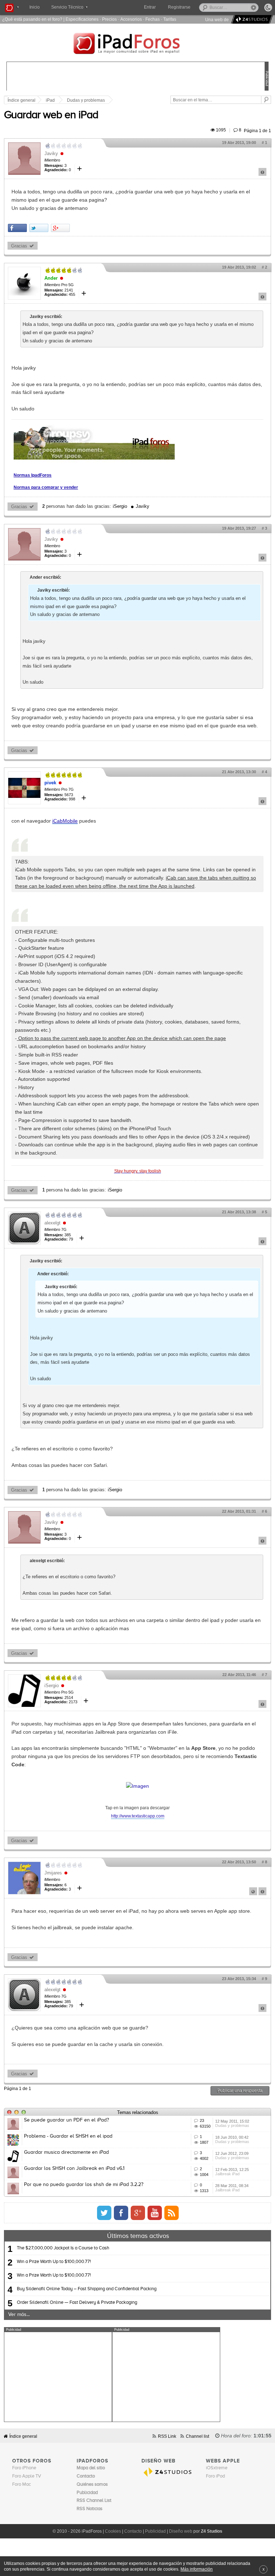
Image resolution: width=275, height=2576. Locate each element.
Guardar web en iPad (51, 115)
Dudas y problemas (86, 100)
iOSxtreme (217, 2468)
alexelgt (52, 1223)
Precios (109, 19)
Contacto (133, 2531)
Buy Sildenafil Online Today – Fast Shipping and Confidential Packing (87, 2289)
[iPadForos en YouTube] (155, 2213)
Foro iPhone (24, 2468)
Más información (197, 2569)
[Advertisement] (58, 2377)
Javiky (51, 153)
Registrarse (179, 7)
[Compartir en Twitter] (39, 228)
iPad (50, 100)
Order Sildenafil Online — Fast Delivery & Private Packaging (77, 2303)
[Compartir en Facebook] (17, 228)
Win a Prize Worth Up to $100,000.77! (54, 2262)
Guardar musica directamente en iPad (66, 2152)
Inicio (35, 7)
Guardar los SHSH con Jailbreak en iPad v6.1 (74, 2168)
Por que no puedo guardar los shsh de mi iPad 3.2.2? (84, 2185)
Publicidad (155, 2531)
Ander (51, 278)
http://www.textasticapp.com (138, 1816)
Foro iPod (215, 2476)
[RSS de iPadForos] (172, 2213)
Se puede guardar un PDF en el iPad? (66, 2120)
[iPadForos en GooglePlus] (138, 2213)
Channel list (197, 2436)
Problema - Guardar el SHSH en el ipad (68, 2136)
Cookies (113, 2531)
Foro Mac (21, 2484)
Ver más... (19, 2315)
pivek (50, 783)
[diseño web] (251, 20)
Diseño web (181, 2531)
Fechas (153, 19)
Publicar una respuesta (240, 2091)
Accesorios (131, 19)
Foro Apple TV (27, 2476)
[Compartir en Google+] (60, 228)
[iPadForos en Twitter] (104, 2213)
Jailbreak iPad (227, 2174)
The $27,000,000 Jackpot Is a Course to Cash (63, 2248)
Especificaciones (82, 19)
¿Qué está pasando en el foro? (32, 19)
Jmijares (53, 1873)
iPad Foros (137, 44)
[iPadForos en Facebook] (121, 2213)
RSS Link (167, 2436)
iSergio (120, 506)
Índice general (23, 2436)
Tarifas (170, 19)
